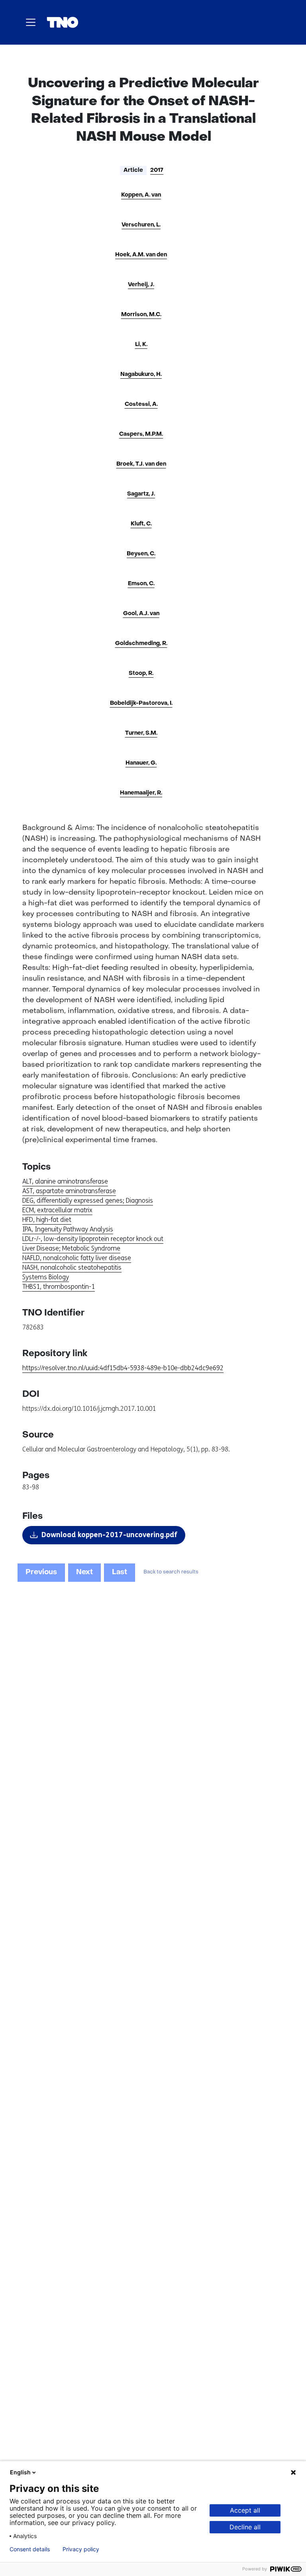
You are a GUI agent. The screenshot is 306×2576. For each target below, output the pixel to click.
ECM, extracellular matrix (57, 1210)
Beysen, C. (141, 554)
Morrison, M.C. (141, 315)
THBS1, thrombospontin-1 (59, 1287)
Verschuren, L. (141, 225)
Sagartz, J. (141, 494)
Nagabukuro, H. (141, 375)
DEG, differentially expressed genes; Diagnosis (88, 1200)
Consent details (30, 2549)
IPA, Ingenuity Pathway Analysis (68, 1229)
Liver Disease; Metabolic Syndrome (71, 1248)
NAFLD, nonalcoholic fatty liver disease (77, 1258)
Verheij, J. (141, 285)
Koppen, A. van (141, 195)
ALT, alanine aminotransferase (65, 1181)
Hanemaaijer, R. (141, 793)
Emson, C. (141, 584)
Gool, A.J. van (141, 614)
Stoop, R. (141, 673)
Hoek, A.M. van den (141, 255)
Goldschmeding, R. (141, 644)
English (20, 2472)
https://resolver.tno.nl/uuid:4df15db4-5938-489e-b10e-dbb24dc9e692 (123, 1368)
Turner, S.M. (141, 733)
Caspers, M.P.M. (141, 434)
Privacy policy (81, 2549)
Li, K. (141, 345)
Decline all (245, 2527)
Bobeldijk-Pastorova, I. (141, 703)
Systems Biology (46, 1277)
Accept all (245, 2510)
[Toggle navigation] (31, 22)
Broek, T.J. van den (141, 464)
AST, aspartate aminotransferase (69, 1191)
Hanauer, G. (141, 763)
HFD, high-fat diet (47, 1220)
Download (109, 1535)
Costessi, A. (141, 404)
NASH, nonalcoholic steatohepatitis (72, 1267)
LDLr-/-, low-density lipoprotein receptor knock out (93, 1239)
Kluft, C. (141, 524)
